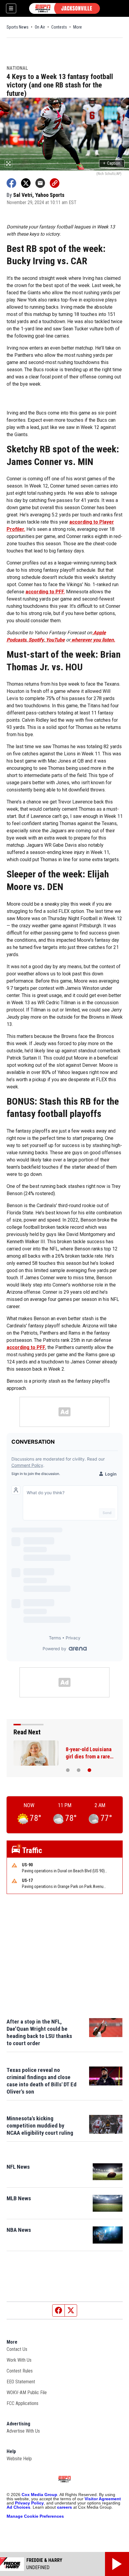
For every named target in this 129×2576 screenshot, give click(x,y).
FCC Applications (22, 2403)
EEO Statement (21, 2382)
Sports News (18, 27)
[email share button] (40, 183)
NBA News (19, 2230)
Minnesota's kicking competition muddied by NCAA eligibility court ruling (40, 2126)
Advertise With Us (23, 2431)
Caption (112, 163)
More (78, 27)
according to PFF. (45, 592)
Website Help (19, 2459)
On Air (40, 27)
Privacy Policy (29, 2503)
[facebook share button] (11, 183)
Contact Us (17, 2349)
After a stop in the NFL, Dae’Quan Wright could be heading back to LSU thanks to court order (39, 2032)
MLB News (19, 2198)
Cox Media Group (39, 2495)
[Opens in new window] (108, 2172)
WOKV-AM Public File (27, 2392)
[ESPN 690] (64, 8)
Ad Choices (18, 2507)
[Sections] (11, 8)
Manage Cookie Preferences (35, 2516)
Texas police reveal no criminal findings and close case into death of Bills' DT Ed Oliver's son (42, 2081)
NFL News (18, 2167)
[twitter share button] (26, 183)
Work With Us (19, 2360)
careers (64, 2507)
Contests (59, 27)
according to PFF (26, 1347)
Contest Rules (20, 2371)
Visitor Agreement (103, 2499)
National (17, 68)
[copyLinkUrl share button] (55, 183)
